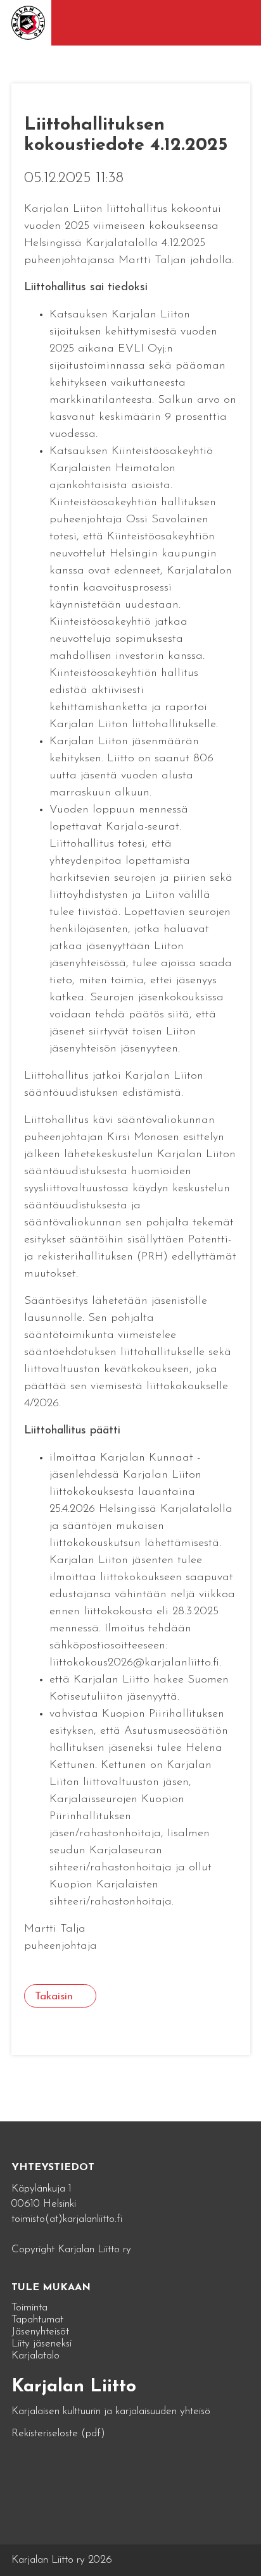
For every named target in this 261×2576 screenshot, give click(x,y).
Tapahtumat (37, 2320)
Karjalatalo (35, 2356)
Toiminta (29, 2308)
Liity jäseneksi (41, 2344)
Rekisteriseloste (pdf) (58, 2433)
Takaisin (54, 1996)
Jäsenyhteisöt (40, 2332)
